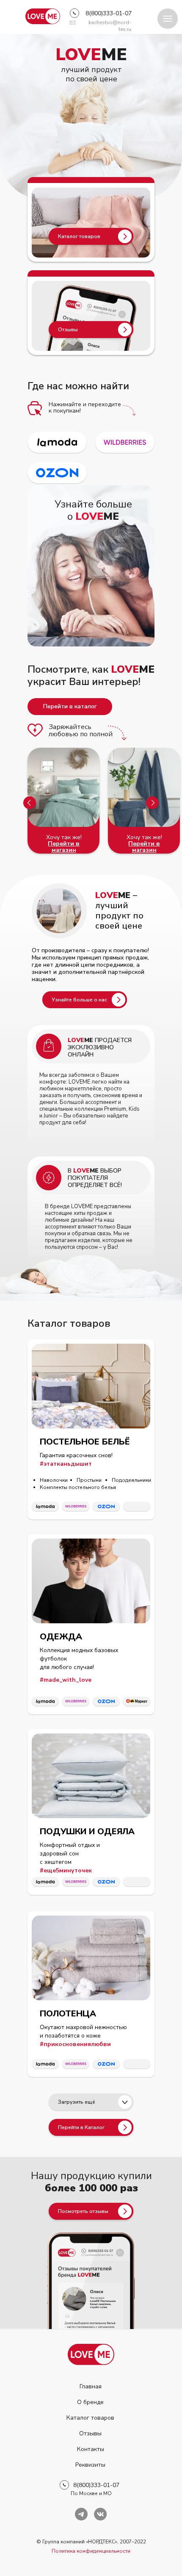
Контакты (91, 2449)
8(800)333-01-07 (109, 13)
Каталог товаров (90, 2418)
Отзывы (90, 2433)
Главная (91, 2386)
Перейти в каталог (70, 706)
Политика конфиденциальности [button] (91, 2551)
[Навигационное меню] (168, 19)
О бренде (90, 2402)
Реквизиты (90, 2465)
